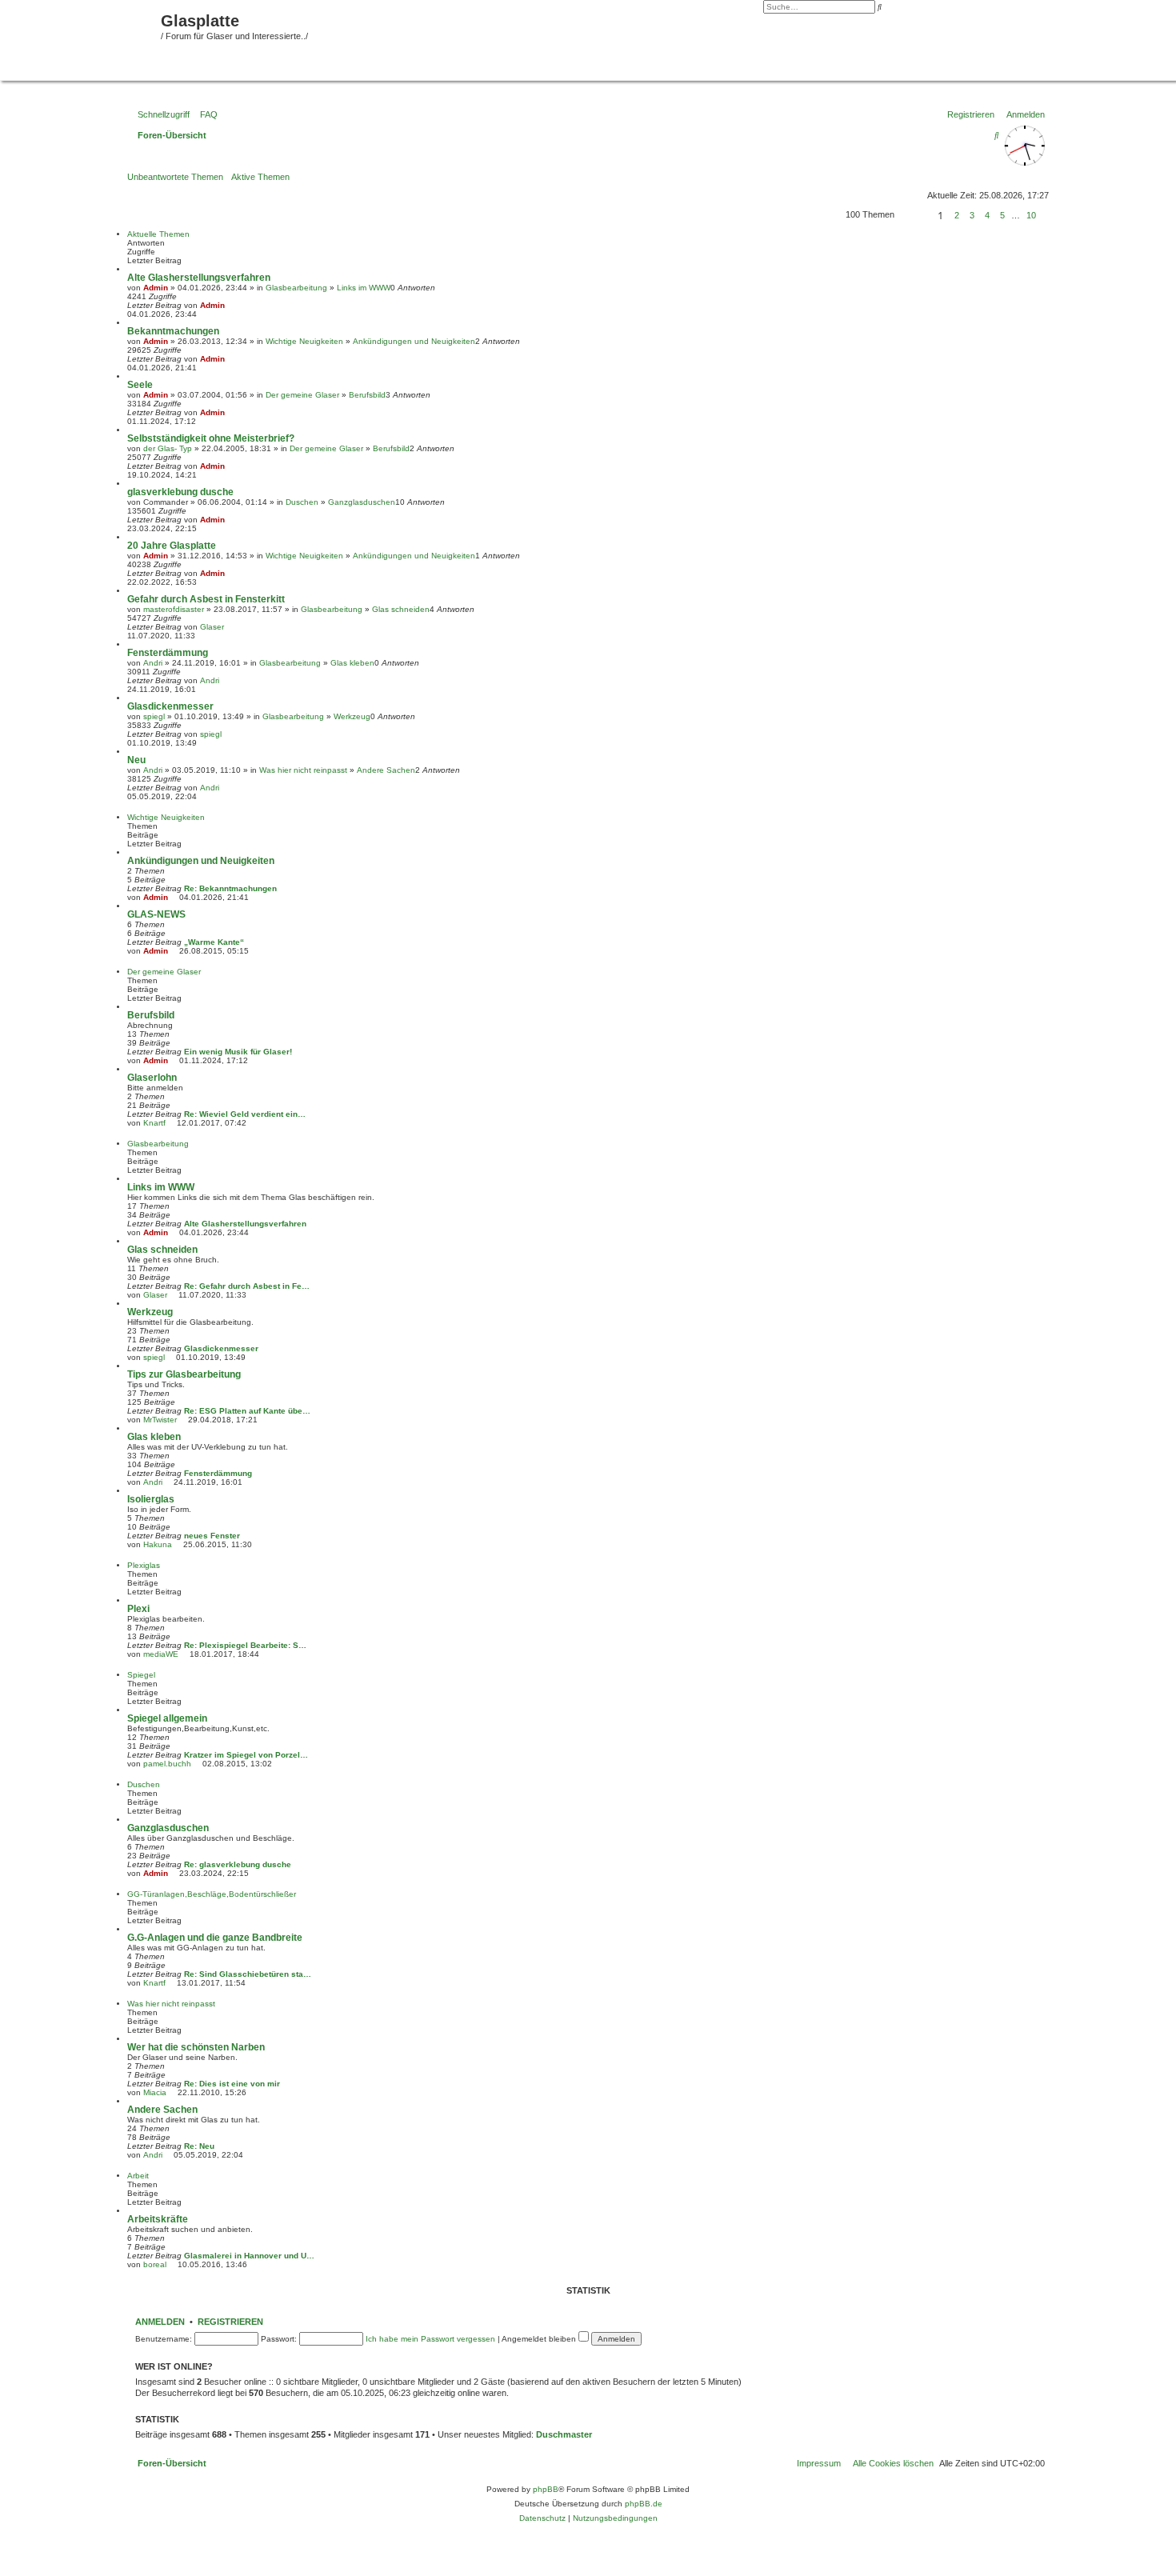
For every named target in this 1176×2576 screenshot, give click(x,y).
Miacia (155, 2092)
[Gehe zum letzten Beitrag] (230, 305)
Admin (156, 288)
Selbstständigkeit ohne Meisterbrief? (211, 438)
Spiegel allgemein (167, 1718)
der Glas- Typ (168, 448)
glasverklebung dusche (180, 492)
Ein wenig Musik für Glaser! (238, 1052)
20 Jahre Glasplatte (172, 546)
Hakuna (158, 1544)
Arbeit (138, 2176)
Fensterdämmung (168, 653)
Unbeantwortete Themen (175, 177)
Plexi (138, 1609)
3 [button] (972, 215)
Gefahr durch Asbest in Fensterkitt (206, 599)
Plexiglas (144, 1565)
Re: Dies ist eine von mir (232, 2084)
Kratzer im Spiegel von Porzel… (246, 1755)
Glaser (212, 627)
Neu (136, 760)
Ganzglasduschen (362, 502)
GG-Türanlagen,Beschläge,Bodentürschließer (212, 1894)
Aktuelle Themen (158, 234)
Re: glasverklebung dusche (238, 1864)
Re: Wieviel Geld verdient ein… (245, 1114)
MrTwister (160, 1420)
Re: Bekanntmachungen (230, 888)
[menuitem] (206, 114)
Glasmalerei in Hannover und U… (249, 2256)
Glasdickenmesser (170, 706)
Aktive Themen (260, 177)
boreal (155, 2264)
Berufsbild (367, 395)
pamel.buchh (167, 1764)
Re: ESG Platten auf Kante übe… (247, 1411)
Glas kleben (352, 663)
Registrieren (230, 2322)
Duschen (302, 502)
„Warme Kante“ (214, 942)
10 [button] (1031, 215)
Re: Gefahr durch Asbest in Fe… (247, 1286)
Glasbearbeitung (296, 288)
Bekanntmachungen (173, 331)
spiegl (154, 716)
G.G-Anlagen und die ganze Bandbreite (215, 1938)
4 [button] (987, 215)
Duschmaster (564, 2434)
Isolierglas (151, 1499)
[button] (914, 215)
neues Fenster (212, 1536)
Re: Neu (199, 2146)
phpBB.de (644, 2504)
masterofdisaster (174, 609)
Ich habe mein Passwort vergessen (430, 2339)
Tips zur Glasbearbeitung (184, 1374)
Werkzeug (352, 716)
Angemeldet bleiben (540, 2339)
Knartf (154, 1123)
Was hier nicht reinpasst (303, 770)
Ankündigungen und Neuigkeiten (414, 341)
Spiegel (141, 1675)
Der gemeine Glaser (302, 395)
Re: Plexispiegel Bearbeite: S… (245, 1645)
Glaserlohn (152, 1078)
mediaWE (161, 1654)
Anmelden (160, 2322)
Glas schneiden (401, 609)
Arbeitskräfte (158, 2219)
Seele (140, 385)
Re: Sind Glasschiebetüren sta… (248, 1974)
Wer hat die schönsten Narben (196, 2047)
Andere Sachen (386, 770)
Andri (153, 663)
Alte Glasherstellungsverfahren (199, 278)
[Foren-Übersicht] (82, 38)
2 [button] (957, 215)
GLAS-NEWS (156, 914)
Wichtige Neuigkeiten (304, 341)
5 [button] (1002, 215)
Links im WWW (364, 288)
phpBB (546, 2489)
